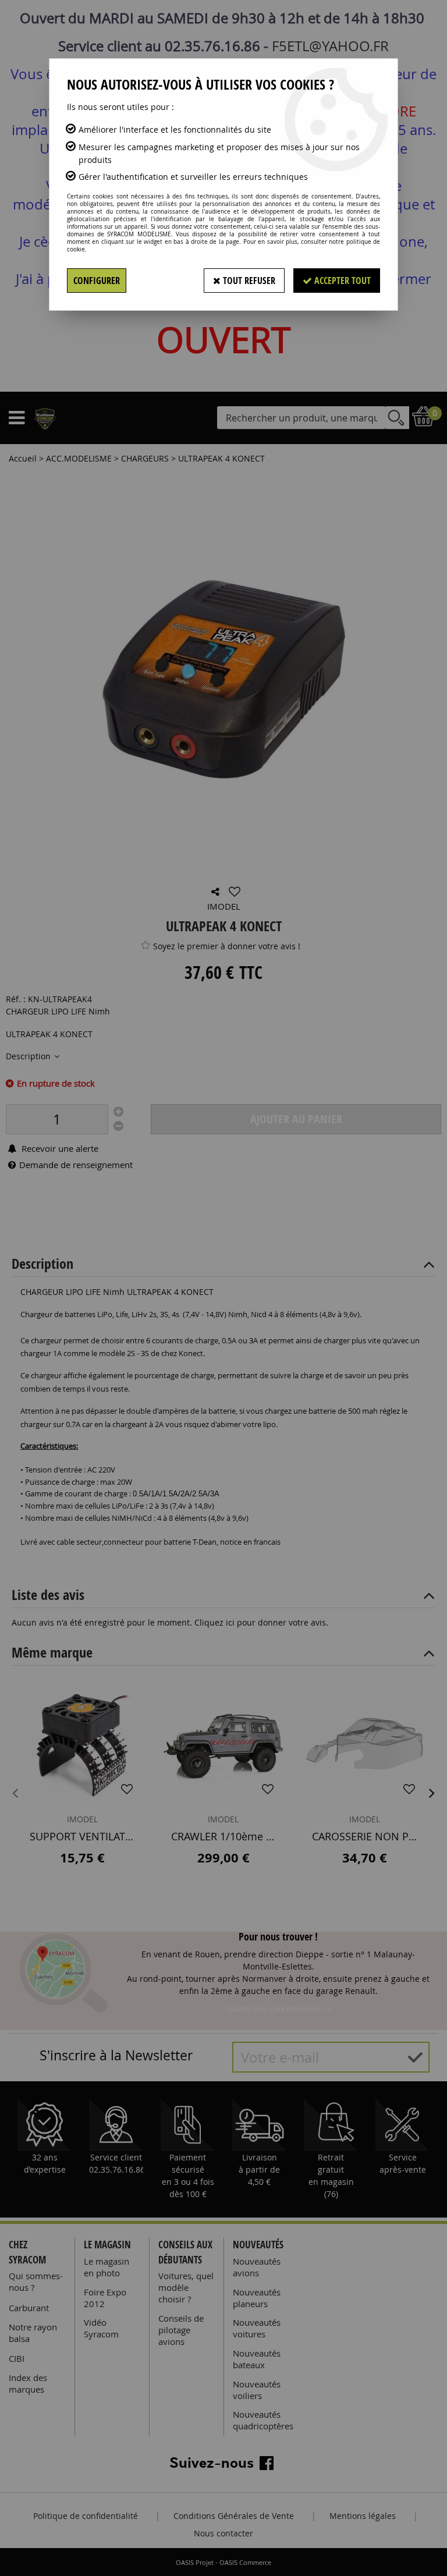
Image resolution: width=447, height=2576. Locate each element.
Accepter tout (341, 281)
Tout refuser (248, 281)
